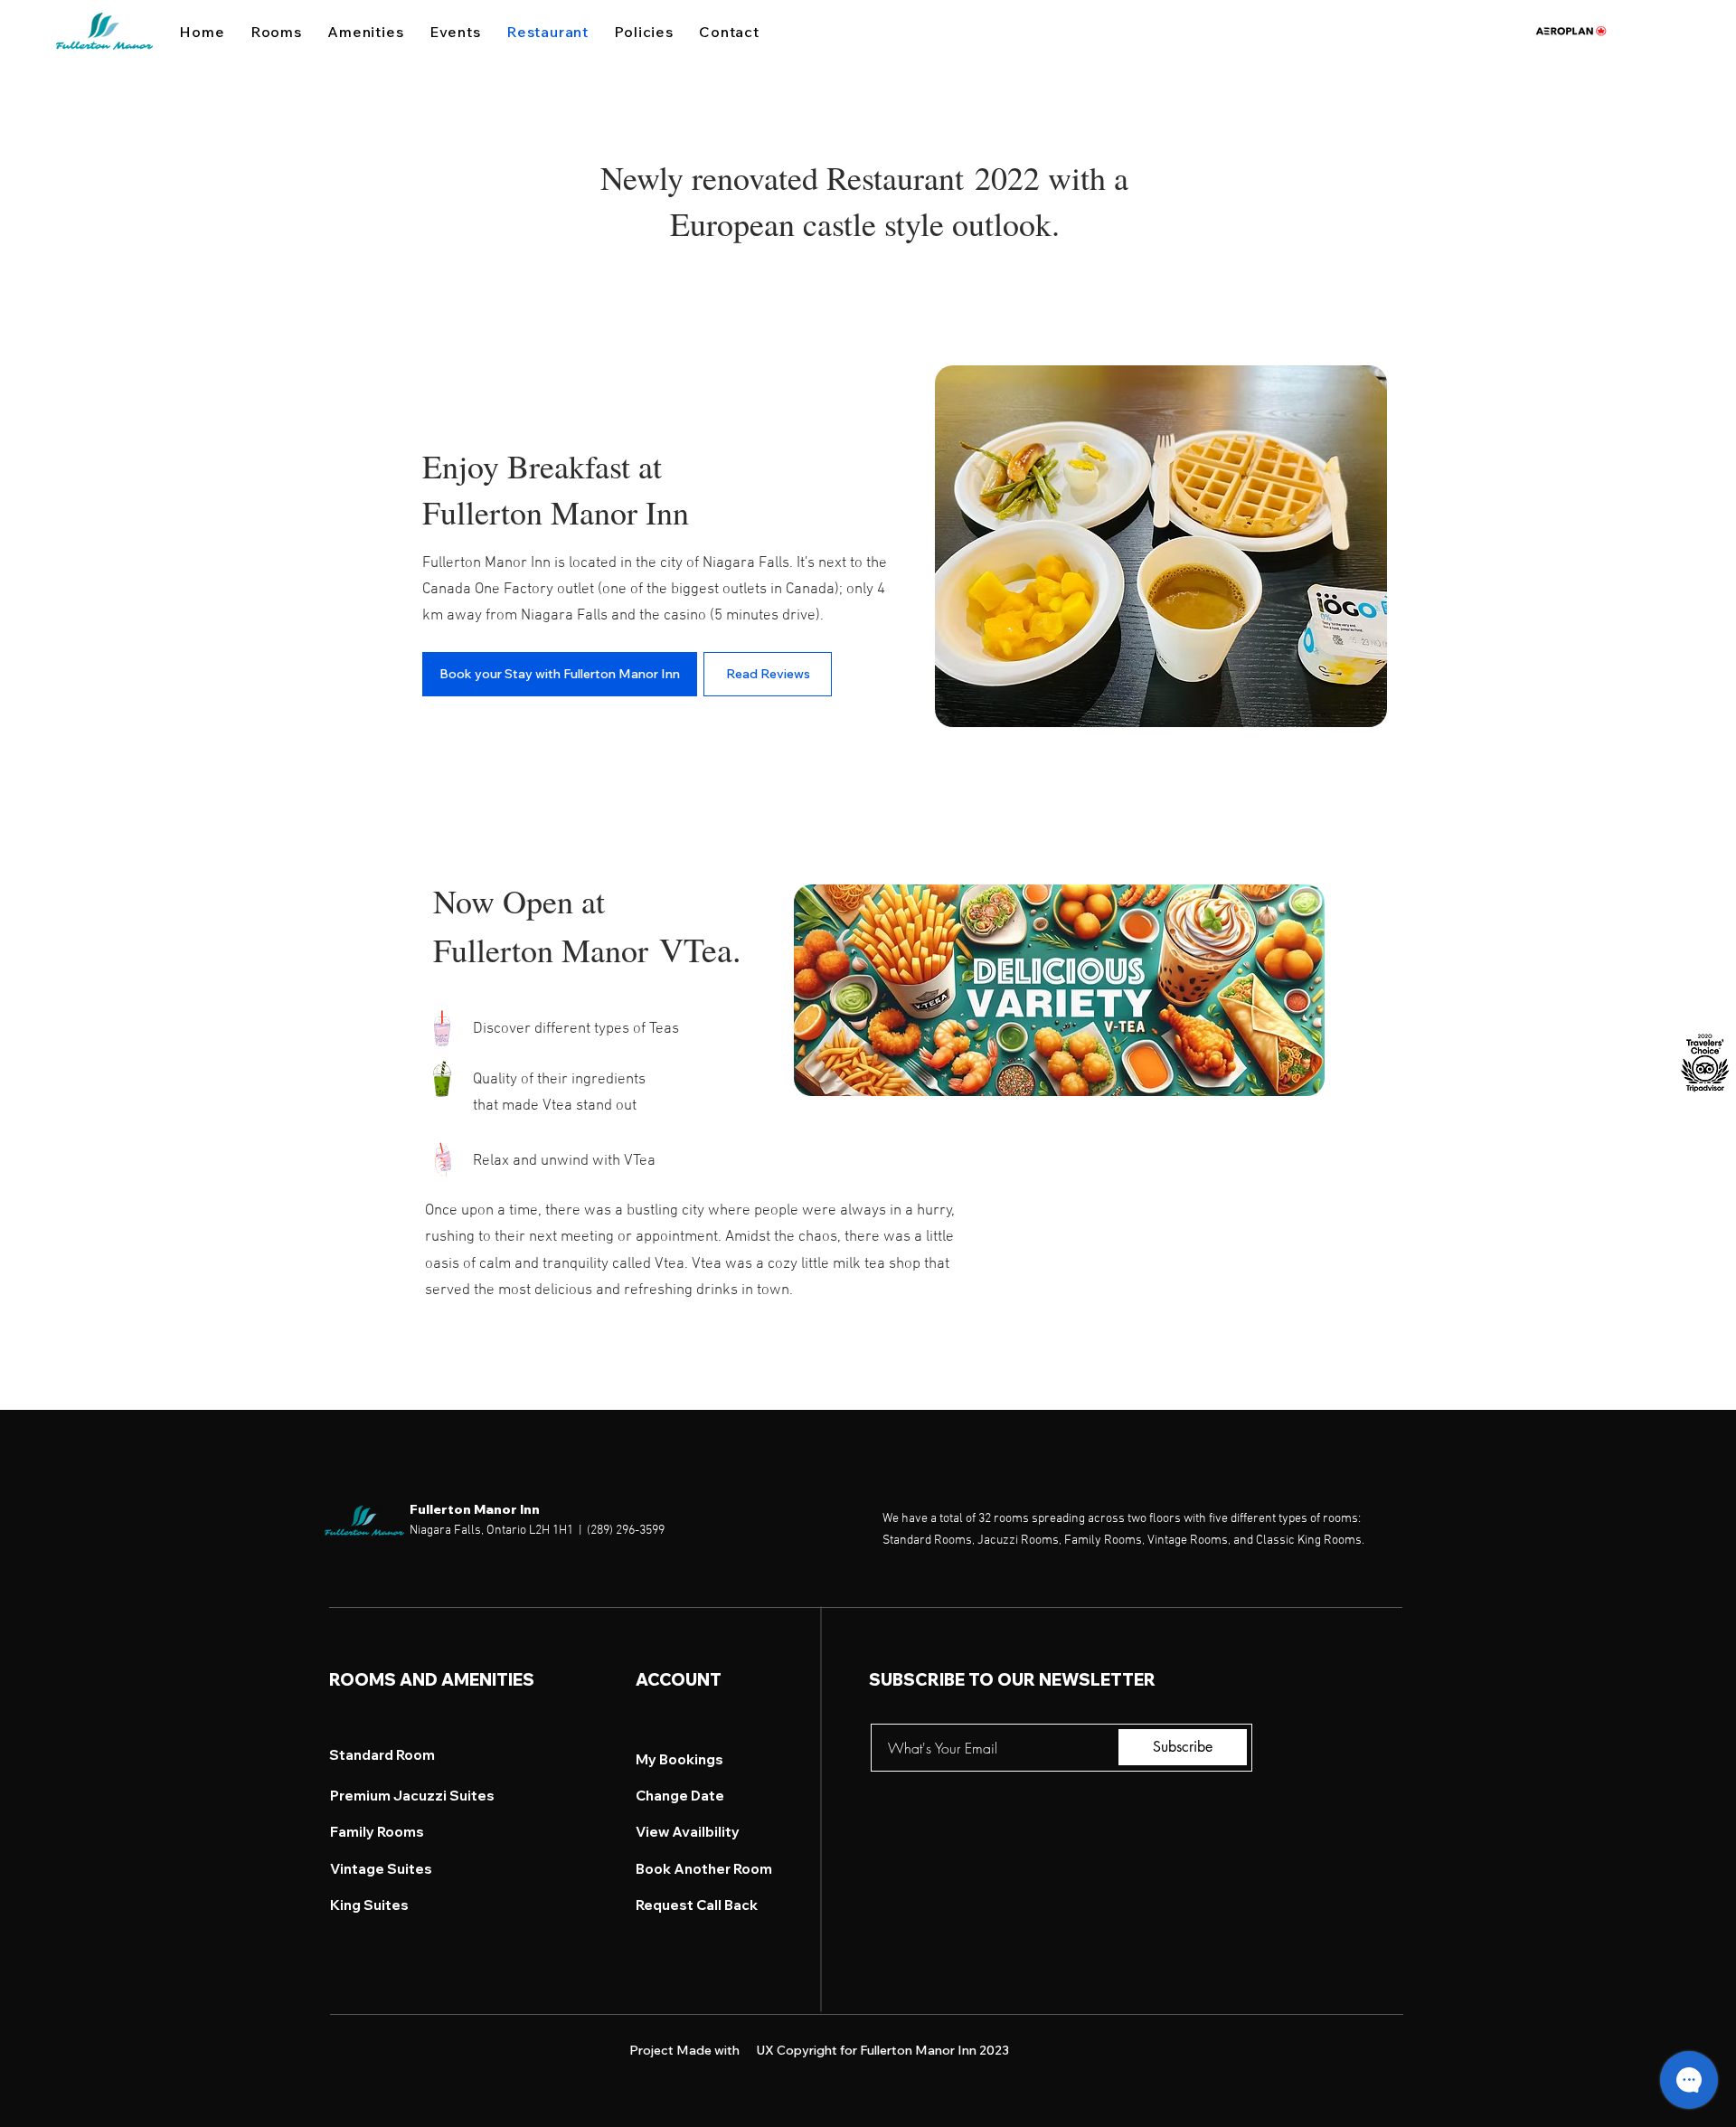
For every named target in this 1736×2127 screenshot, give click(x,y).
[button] (729, 32)
